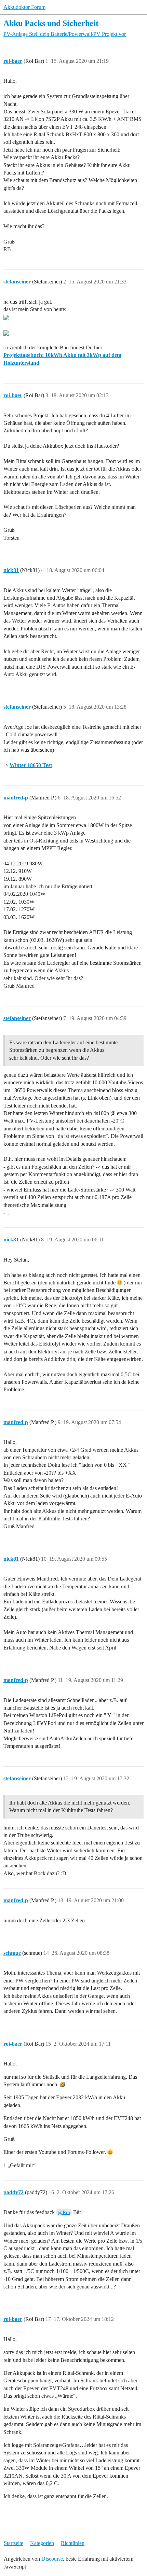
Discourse (52, 2559)
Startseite (14, 2543)
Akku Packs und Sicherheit (51, 23)
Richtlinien (73, 2543)
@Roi (64, 2212)
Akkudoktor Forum (24, 7)
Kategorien (42, 2543)
